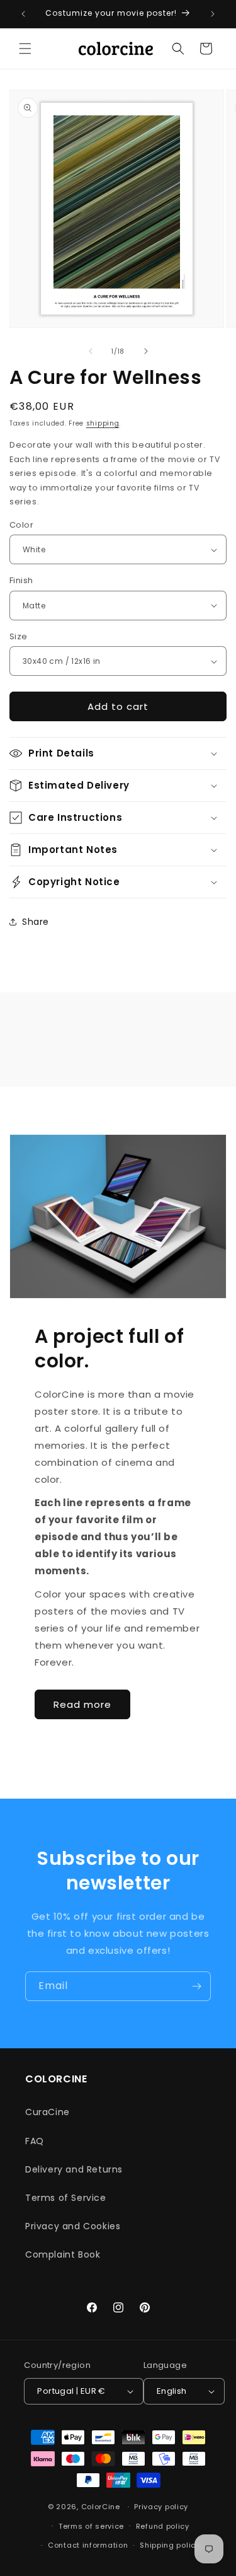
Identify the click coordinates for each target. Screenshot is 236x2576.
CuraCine (48, 2112)
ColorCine (101, 2507)
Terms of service (91, 2526)
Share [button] (36, 922)
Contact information (88, 2545)
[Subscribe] (196, 1986)
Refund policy (163, 2526)
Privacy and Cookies (73, 2226)
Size (19, 636)
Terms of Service (66, 2198)
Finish (21, 580)
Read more (82, 1704)
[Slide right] (146, 351)
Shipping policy (170, 2545)
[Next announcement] (213, 14)
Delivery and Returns (74, 2169)
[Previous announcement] (23, 14)
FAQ (35, 2141)
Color (21, 525)
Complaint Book (63, 2254)
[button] (25, 49)
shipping (103, 423)
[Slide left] (91, 351)
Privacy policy (161, 2507)
